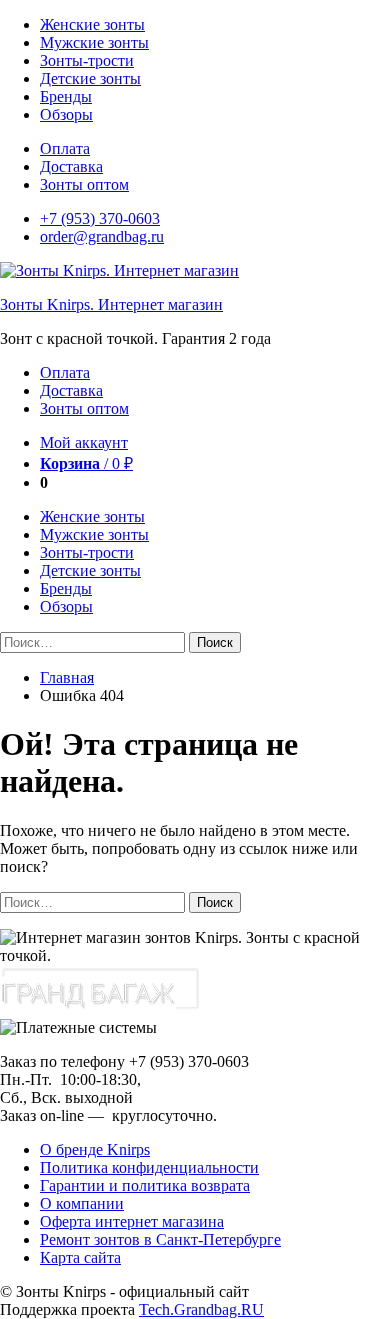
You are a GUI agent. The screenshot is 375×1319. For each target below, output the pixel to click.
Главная (67, 677)
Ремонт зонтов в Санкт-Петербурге (160, 1239)
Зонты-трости (87, 60)
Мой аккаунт (84, 442)
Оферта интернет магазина (132, 1221)
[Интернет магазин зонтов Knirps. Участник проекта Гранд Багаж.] (100, 1009)
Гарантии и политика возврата (145, 1185)
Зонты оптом (84, 184)
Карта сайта (80, 1257)
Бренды (66, 96)
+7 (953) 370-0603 (100, 218)
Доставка (71, 166)
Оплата (65, 148)
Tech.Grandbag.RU (201, 1309)
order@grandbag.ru (102, 236)
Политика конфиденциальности (149, 1167)
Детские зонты (90, 78)
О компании (82, 1203)
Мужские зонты (94, 42)
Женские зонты (92, 24)
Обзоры (66, 114)
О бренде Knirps (95, 1149)
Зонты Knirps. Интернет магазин (111, 304)
